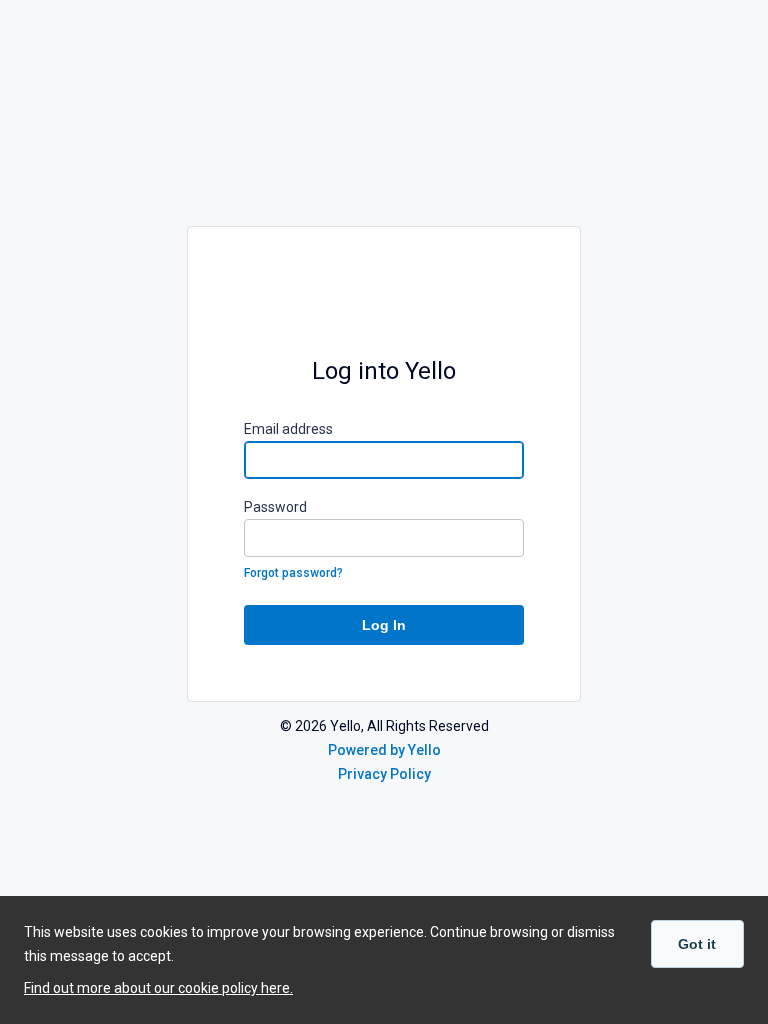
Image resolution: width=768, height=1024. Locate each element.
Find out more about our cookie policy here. (158, 988)
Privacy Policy (384, 774)
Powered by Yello (384, 750)
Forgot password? (293, 573)
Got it (697, 944)
